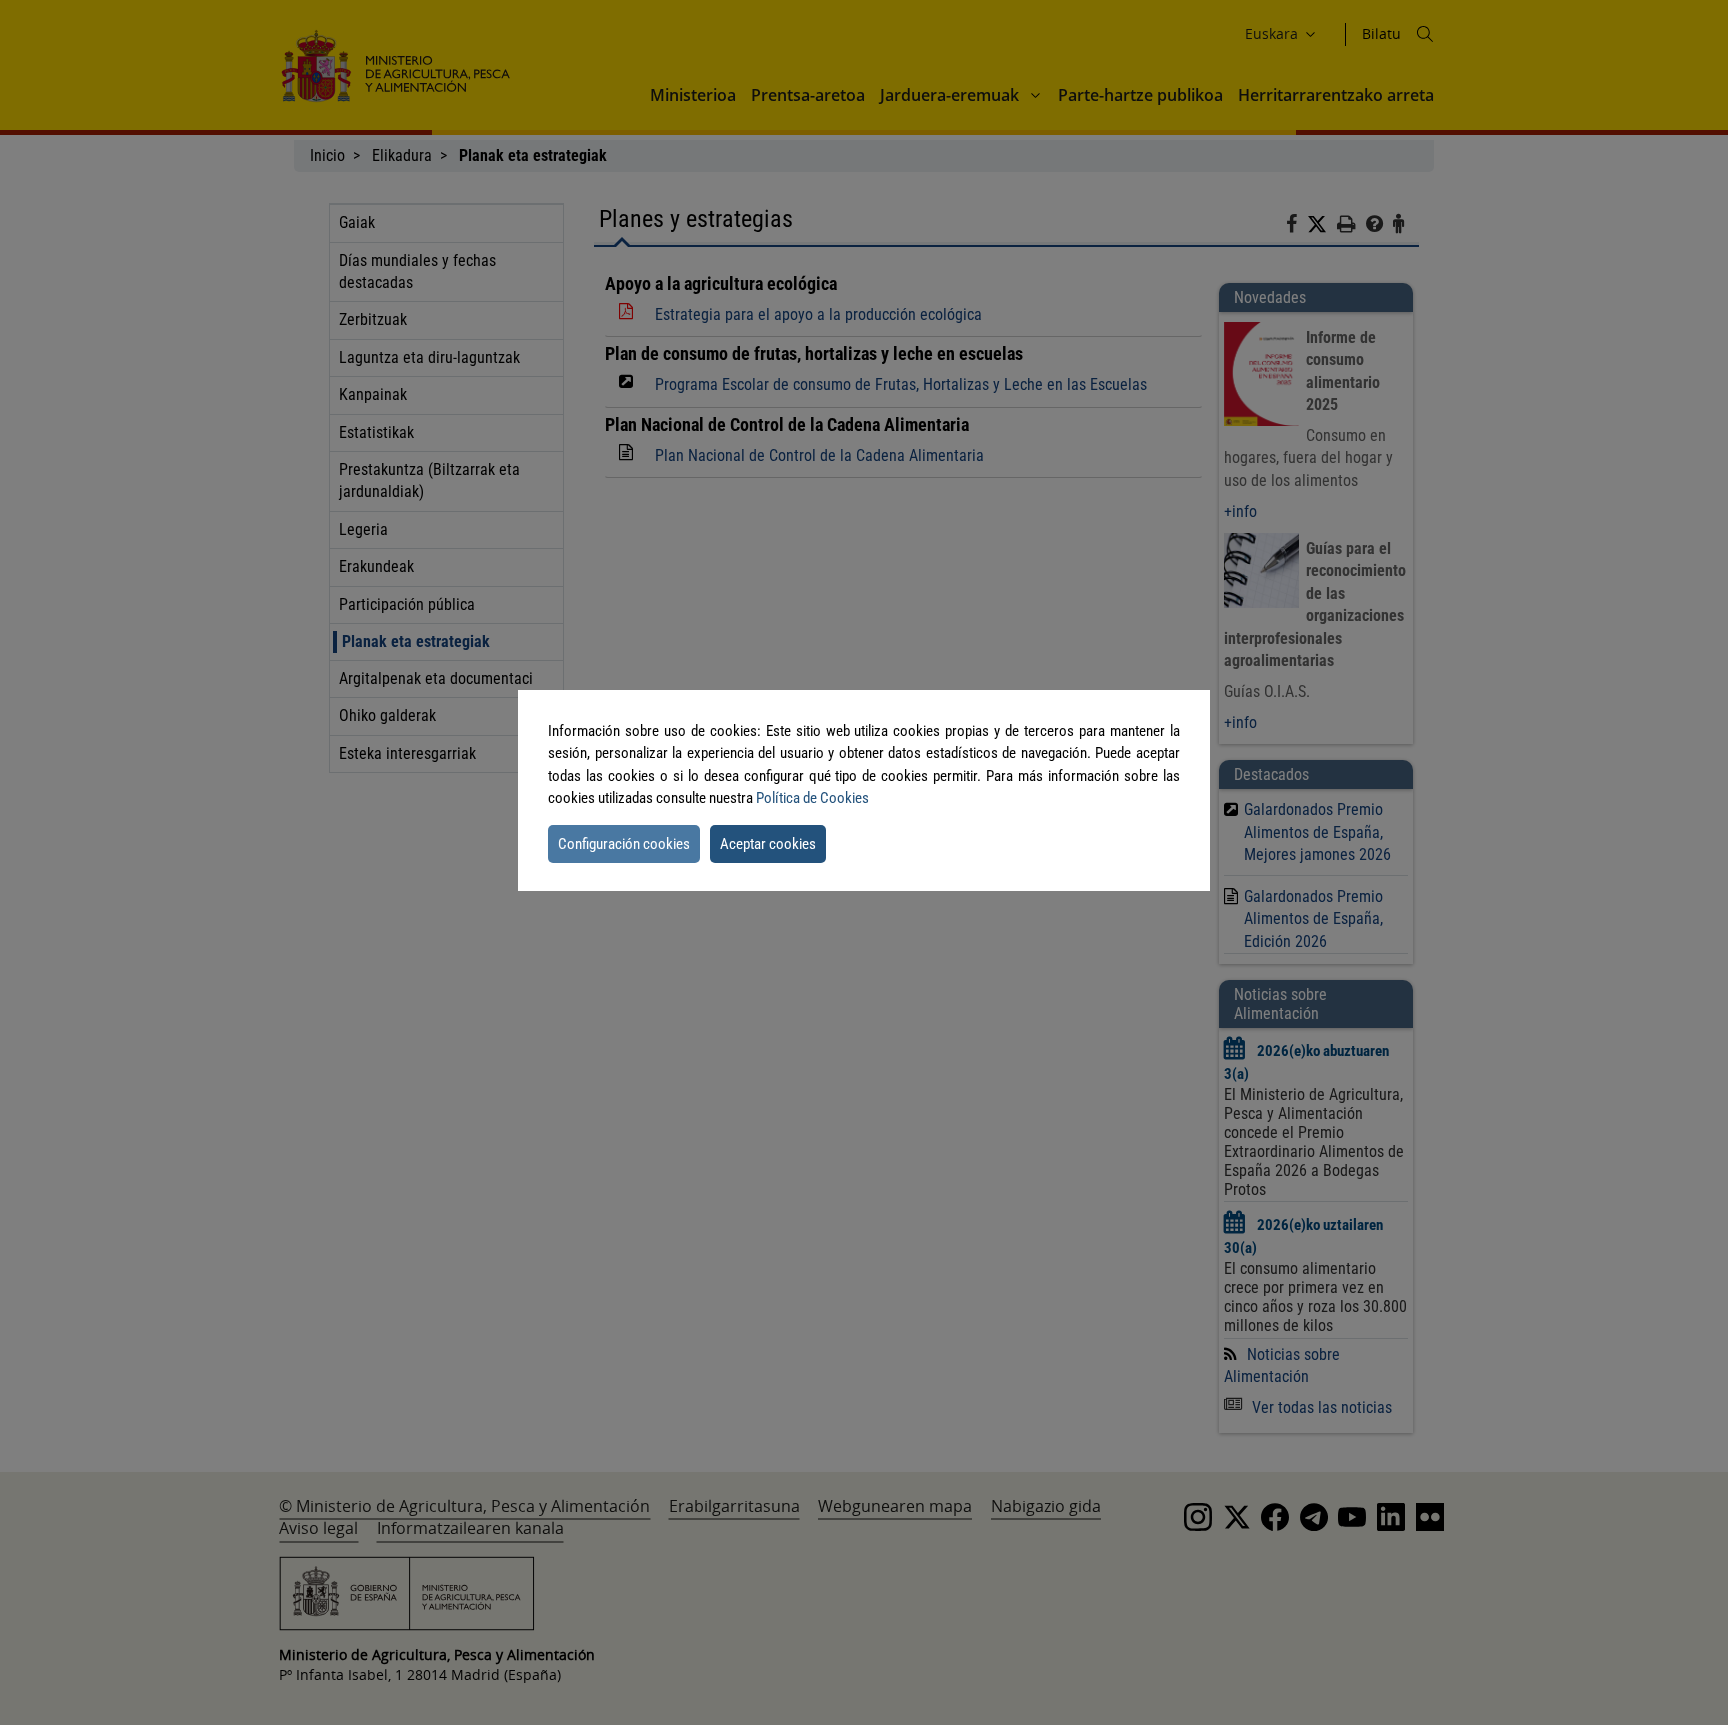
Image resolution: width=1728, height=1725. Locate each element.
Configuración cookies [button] (624, 844)
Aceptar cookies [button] (768, 844)
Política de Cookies (812, 798)
